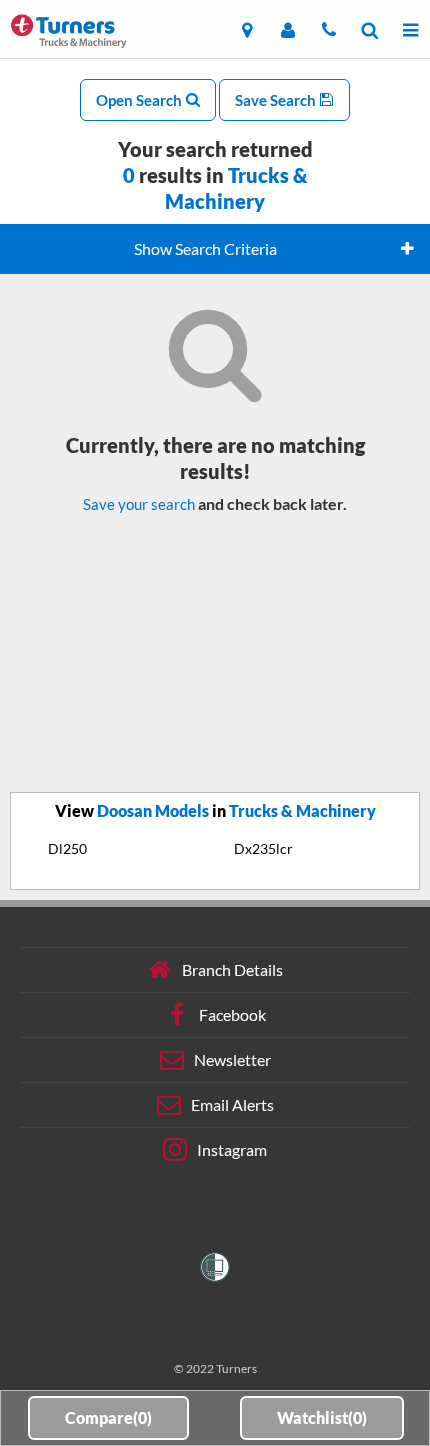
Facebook (232, 1014)
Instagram (232, 1149)
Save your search (139, 504)
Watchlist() (322, 1417)
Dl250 (67, 848)
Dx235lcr (263, 848)
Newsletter (232, 1059)
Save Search (277, 100)
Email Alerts (232, 1104)
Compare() (108, 1417)
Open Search (140, 100)
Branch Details (232, 969)
